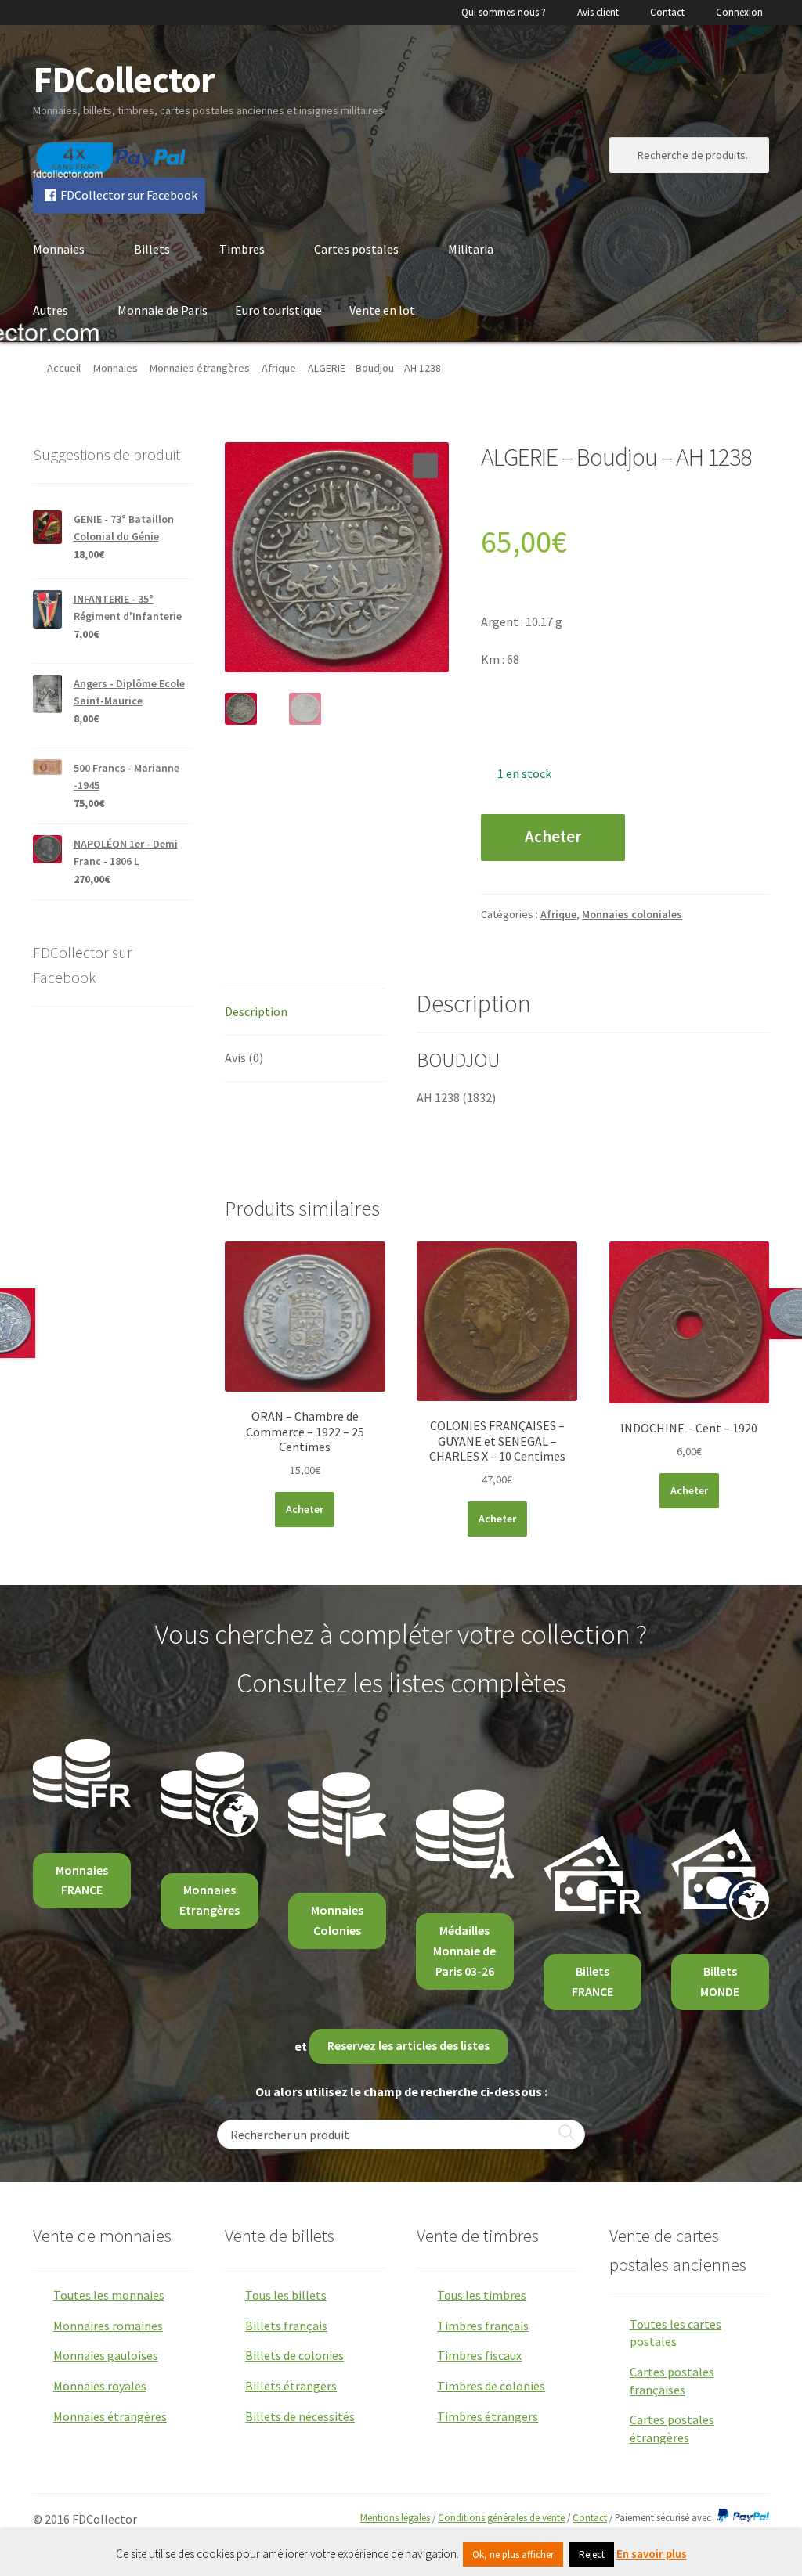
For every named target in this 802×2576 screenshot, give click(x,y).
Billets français (286, 2326)
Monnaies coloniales (632, 914)
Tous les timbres (482, 2295)
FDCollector (124, 79)
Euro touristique (278, 310)
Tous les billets (286, 2295)
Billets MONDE (720, 1981)
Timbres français (483, 2326)
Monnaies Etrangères (210, 1900)
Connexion (739, 12)
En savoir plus (652, 2554)
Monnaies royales (100, 2386)
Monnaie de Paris (163, 310)
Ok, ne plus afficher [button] (513, 2554)
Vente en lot (382, 310)
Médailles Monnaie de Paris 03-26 (464, 1951)
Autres (51, 310)
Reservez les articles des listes (408, 2045)
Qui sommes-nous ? (504, 12)
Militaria (471, 249)
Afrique (279, 368)
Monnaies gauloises (106, 2355)
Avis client (598, 12)
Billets (152, 249)
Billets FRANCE (592, 1981)
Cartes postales (356, 249)
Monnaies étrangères (200, 368)
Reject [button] (592, 2554)
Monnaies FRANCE (82, 1880)
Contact (667, 12)
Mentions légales (395, 2517)
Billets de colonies (294, 2355)
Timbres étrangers (488, 2416)
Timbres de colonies (491, 2386)
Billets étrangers (291, 2386)
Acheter (553, 837)
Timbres (242, 249)
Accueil (64, 368)
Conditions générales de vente (501, 2517)
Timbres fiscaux (479, 2355)
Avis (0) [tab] (244, 1057)
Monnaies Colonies (337, 1920)
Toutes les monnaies (109, 2295)
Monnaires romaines (108, 2326)
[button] (425, 466)
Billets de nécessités (300, 2416)
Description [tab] (256, 1011)
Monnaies (59, 249)
